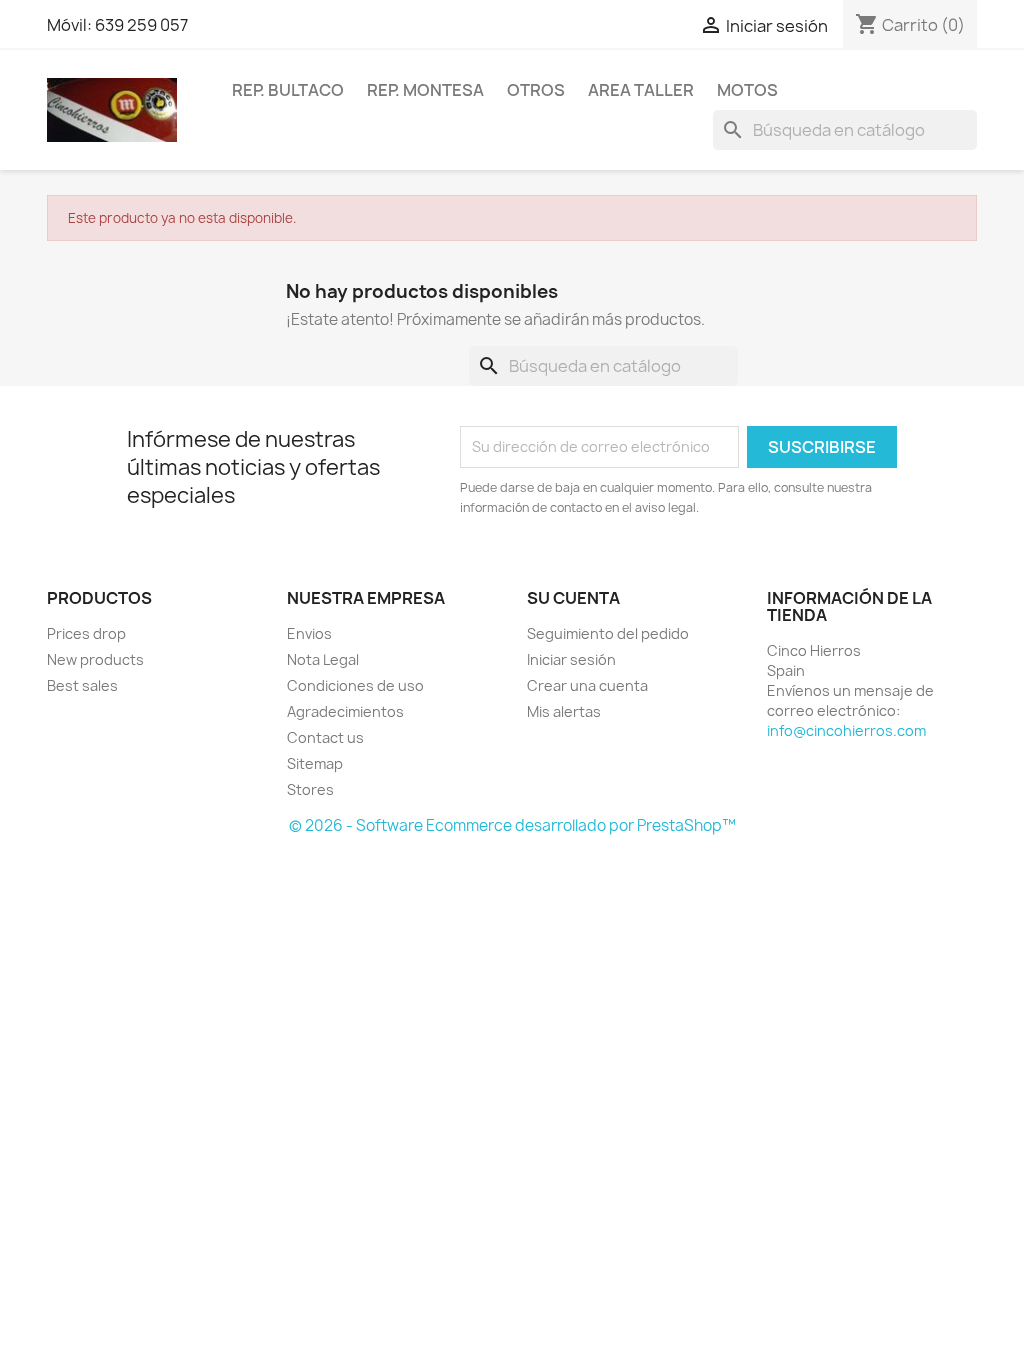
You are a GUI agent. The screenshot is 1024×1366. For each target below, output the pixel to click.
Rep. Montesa (425, 90)
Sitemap (315, 763)
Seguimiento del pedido (608, 633)
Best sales (82, 685)
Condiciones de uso (355, 685)
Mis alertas (564, 711)
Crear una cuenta (587, 685)
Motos (747, 90)
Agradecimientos (345, 711)
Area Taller (641, 90)
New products (95, 659)
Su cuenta (573, 598)
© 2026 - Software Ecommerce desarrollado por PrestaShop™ (512, 825)
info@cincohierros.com (846, 730)
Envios (309, 633)
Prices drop (86, 633)
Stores (310, 789)
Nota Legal (323, 659)
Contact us (325, 737)
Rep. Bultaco (288, 90)
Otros (536, 90)
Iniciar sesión (571, 659)
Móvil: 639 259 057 (117, 25)
